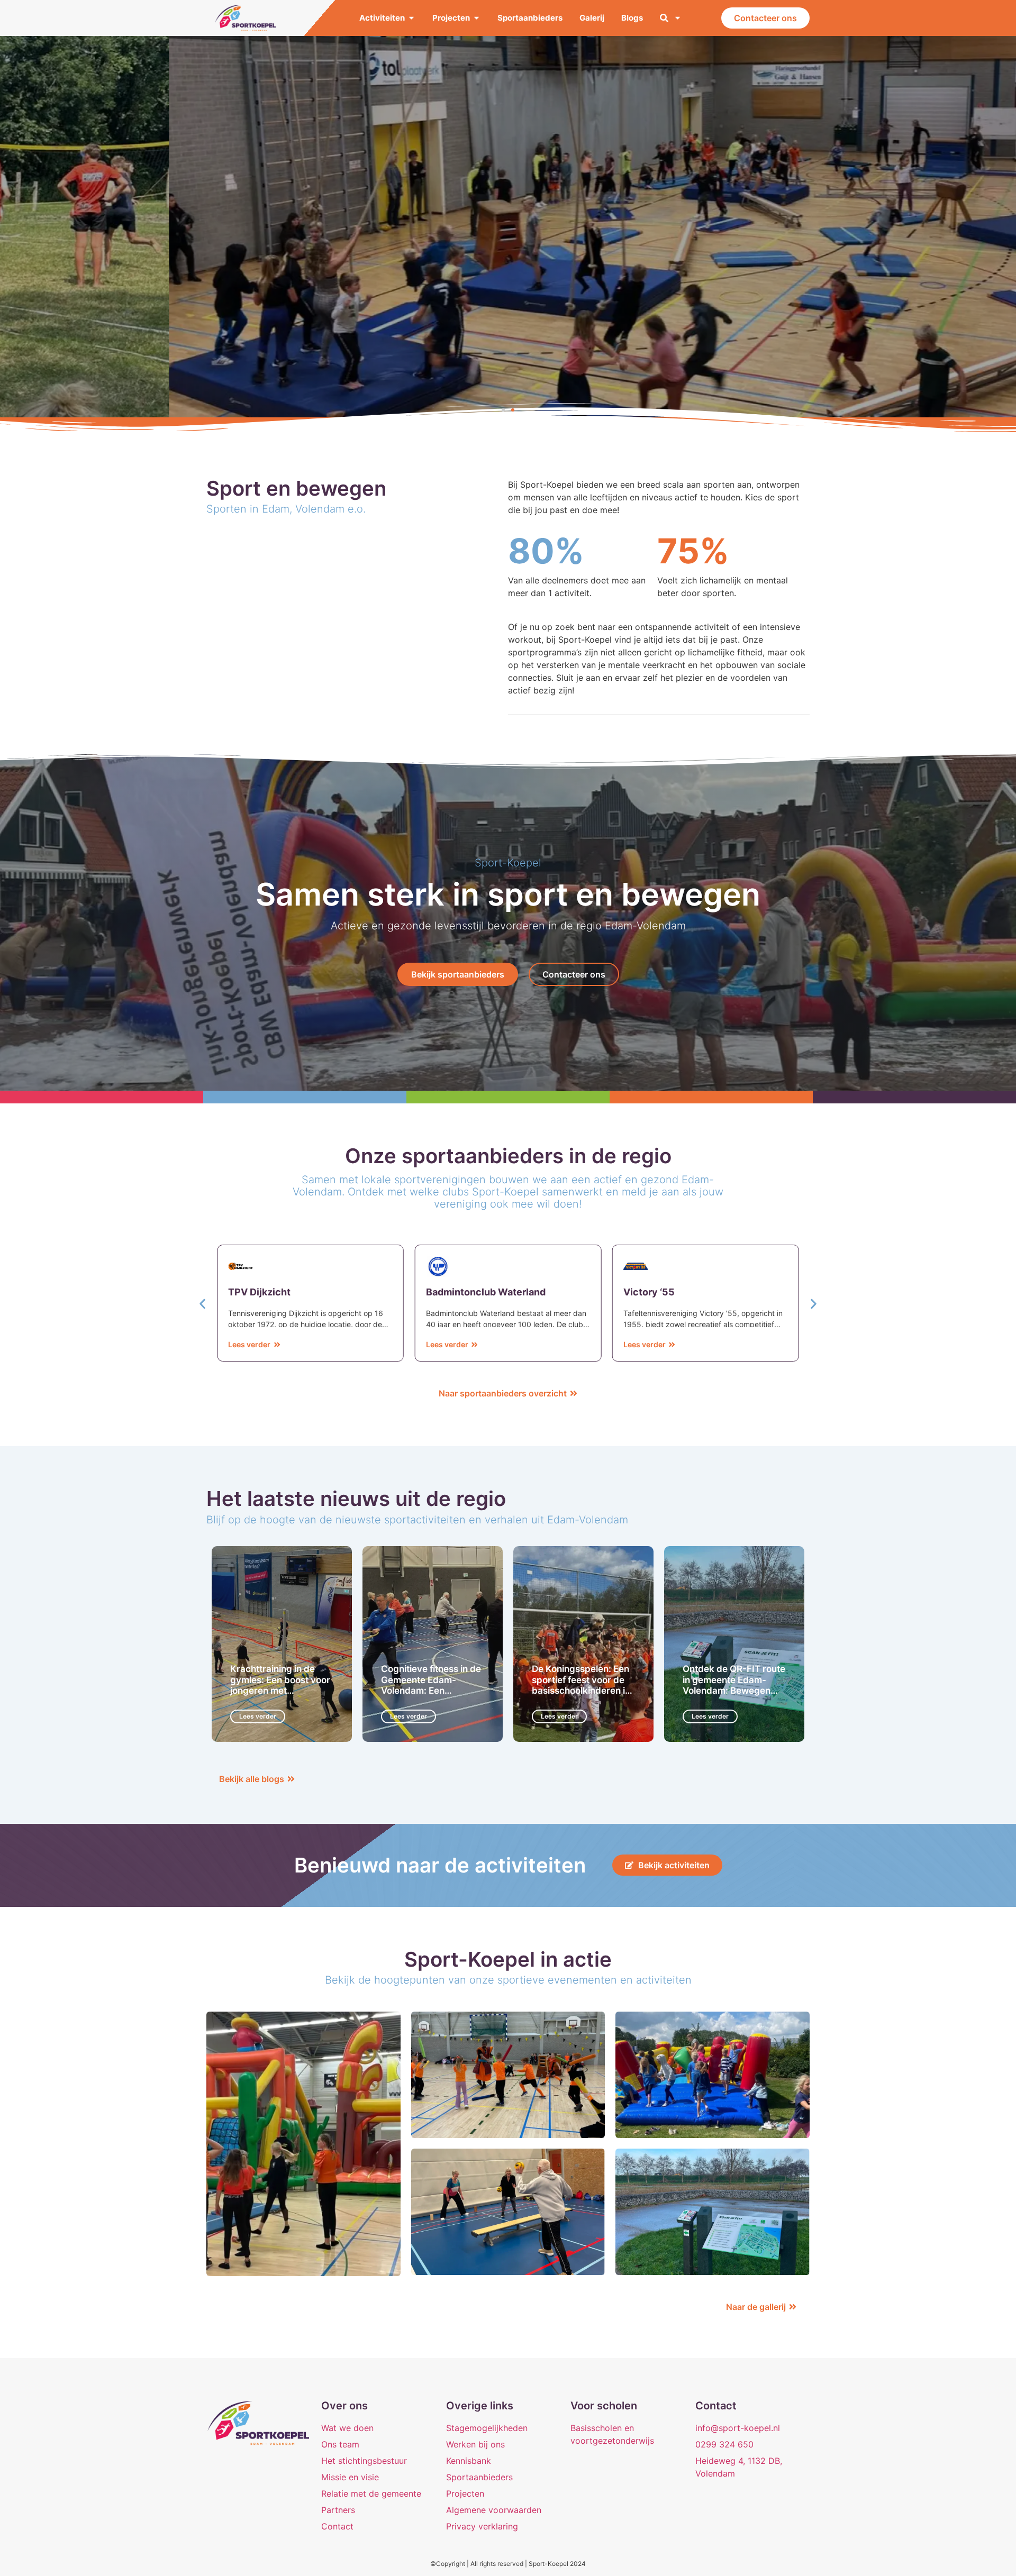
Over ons (344, 2406)
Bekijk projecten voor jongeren (508, 262)
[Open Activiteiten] (411, 18)
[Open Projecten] (477, 18)
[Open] (678, 18)
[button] (503, 410)
